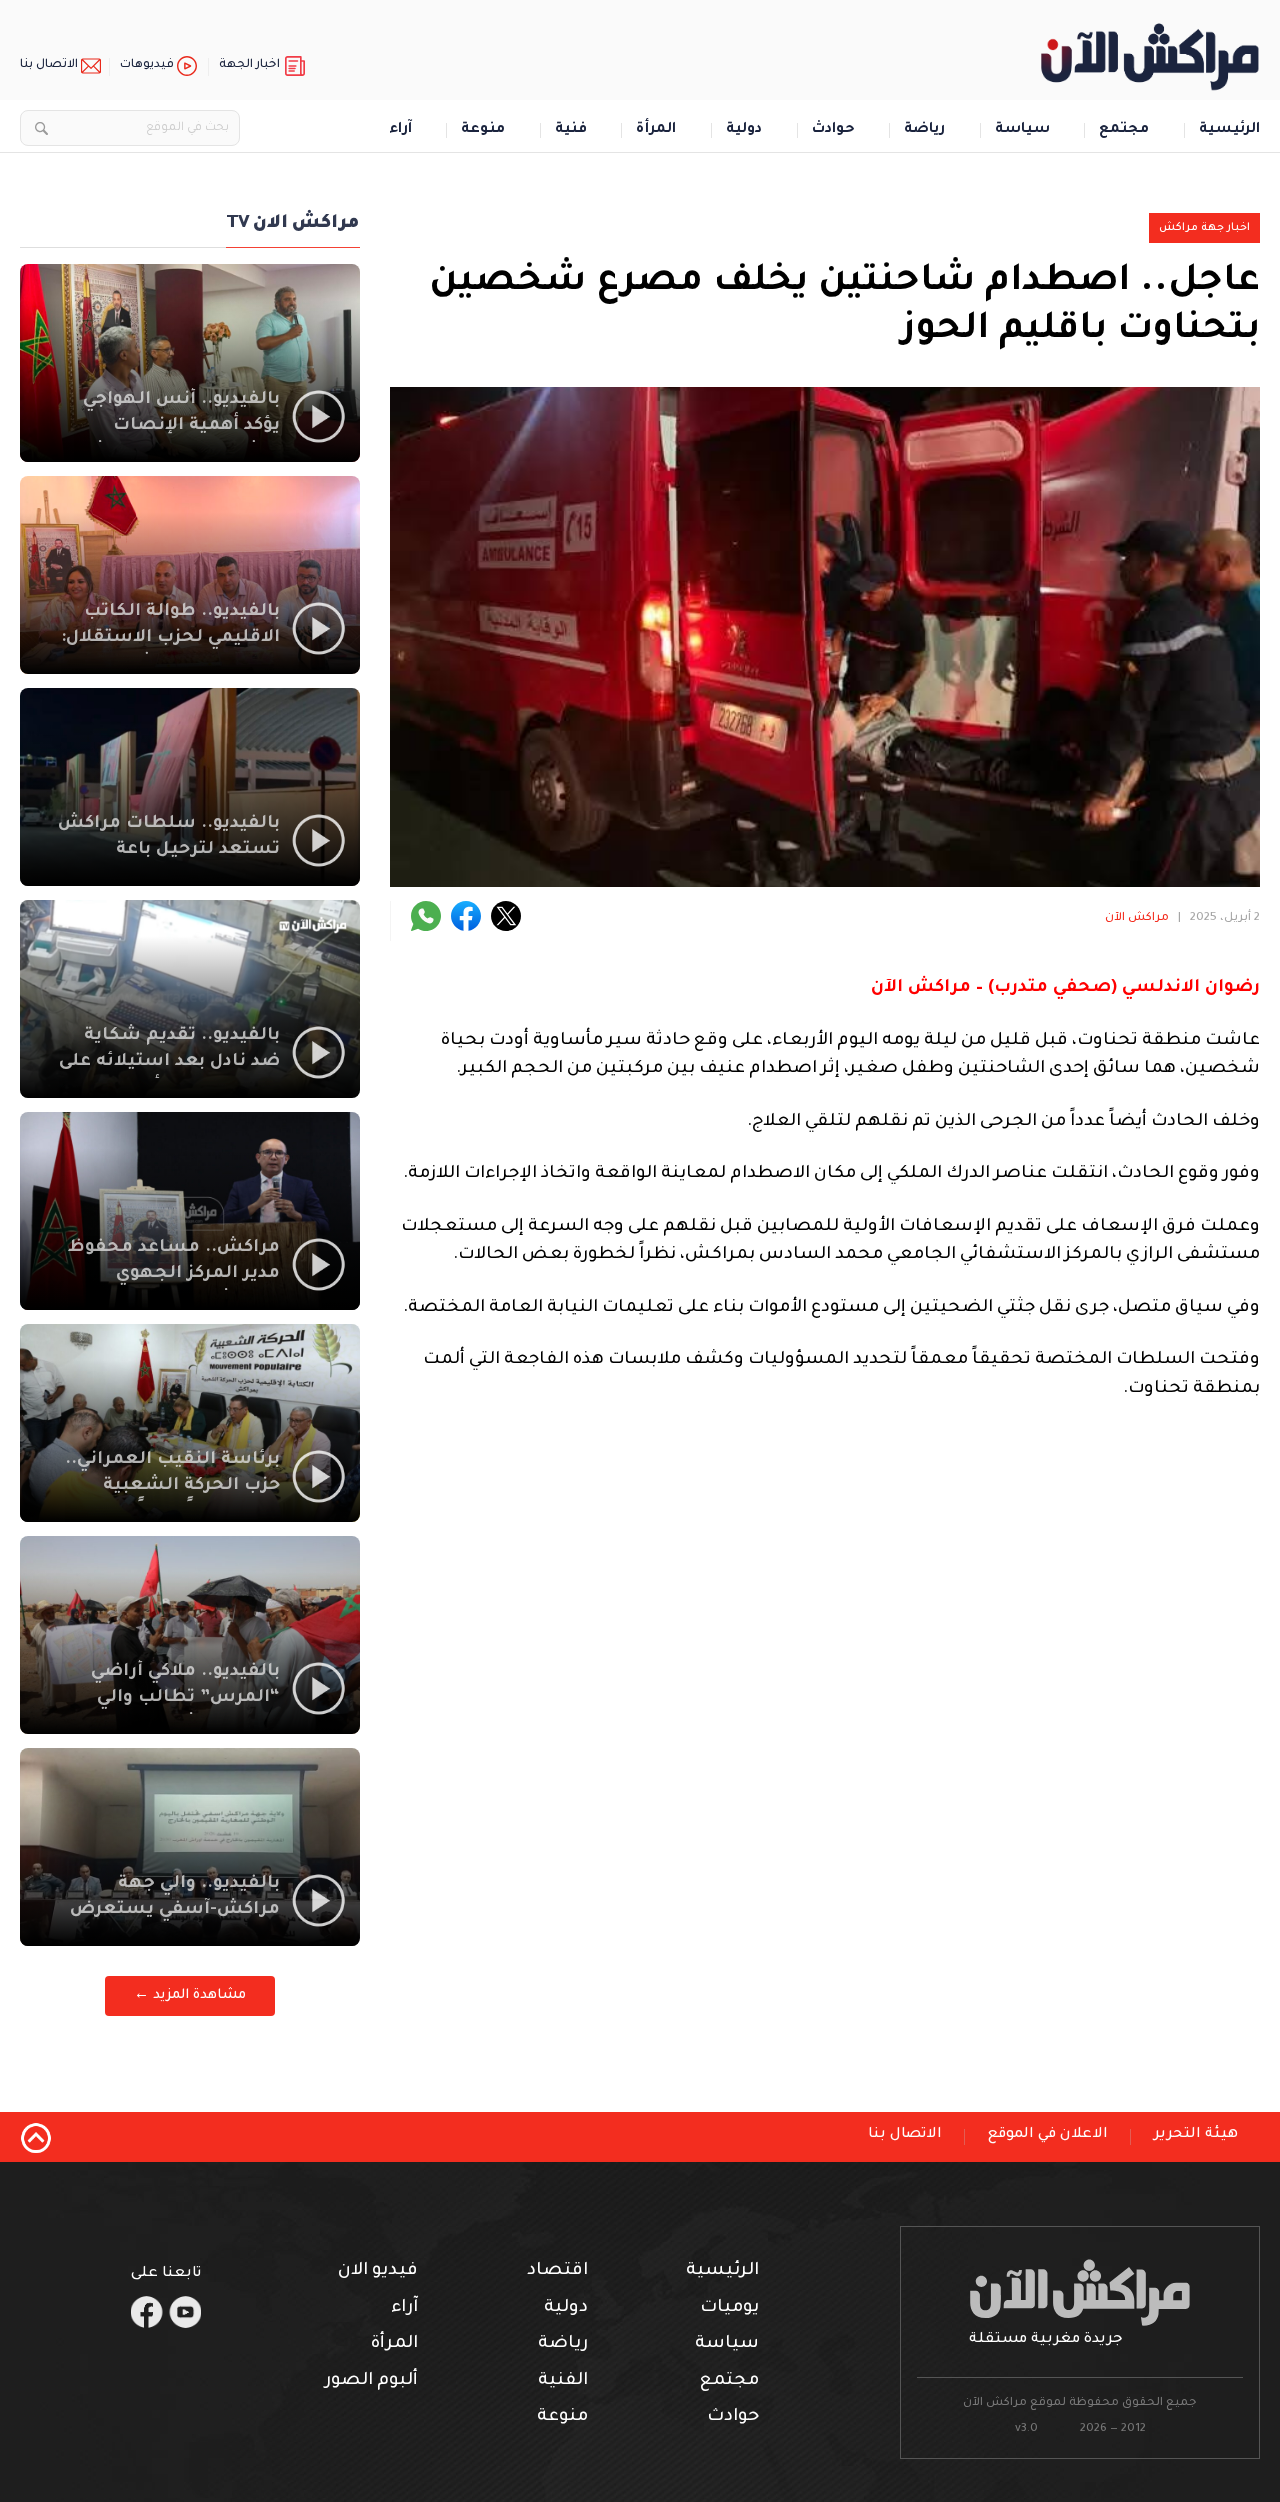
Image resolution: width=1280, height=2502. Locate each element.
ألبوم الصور (371, 2381)
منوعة (483, 130)
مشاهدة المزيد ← (190, 1995)
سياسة (1022, 130)
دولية (744, 130)
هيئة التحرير (1196, 2135)
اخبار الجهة (249, 65)
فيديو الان (378, 2271)
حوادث (833, 130)
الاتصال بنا (49, 65)
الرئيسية (1229, 130)
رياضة (924, 130)
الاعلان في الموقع (1048, 2135)
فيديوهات (147, 65)
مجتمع (1124, 130)
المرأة (656, 130)
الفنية (563, 2381)
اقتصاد (557, 2271)
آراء (400, 130)
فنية (571, 130)
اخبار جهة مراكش (1204, 228)
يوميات (729, 2308)
